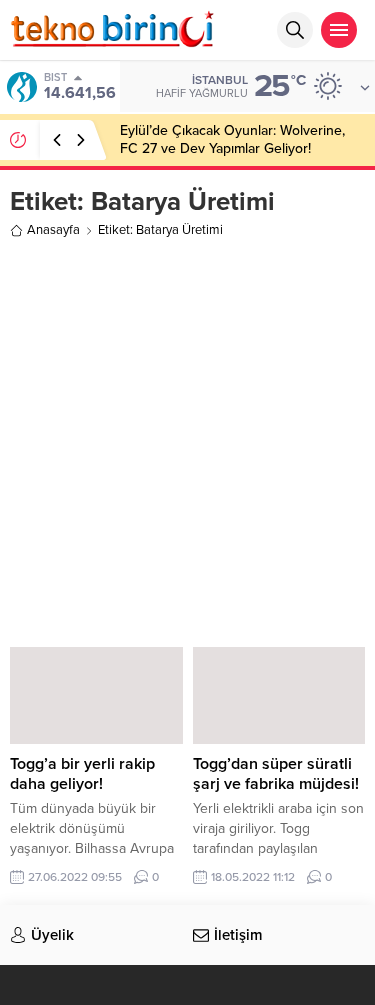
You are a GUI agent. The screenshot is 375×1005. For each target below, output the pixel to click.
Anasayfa (53, 230)
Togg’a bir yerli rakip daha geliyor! (82, 774)
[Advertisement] (187, 439)
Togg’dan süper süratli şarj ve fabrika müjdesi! (276, 774)
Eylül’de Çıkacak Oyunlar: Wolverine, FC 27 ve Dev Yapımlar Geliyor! (232, 139)
